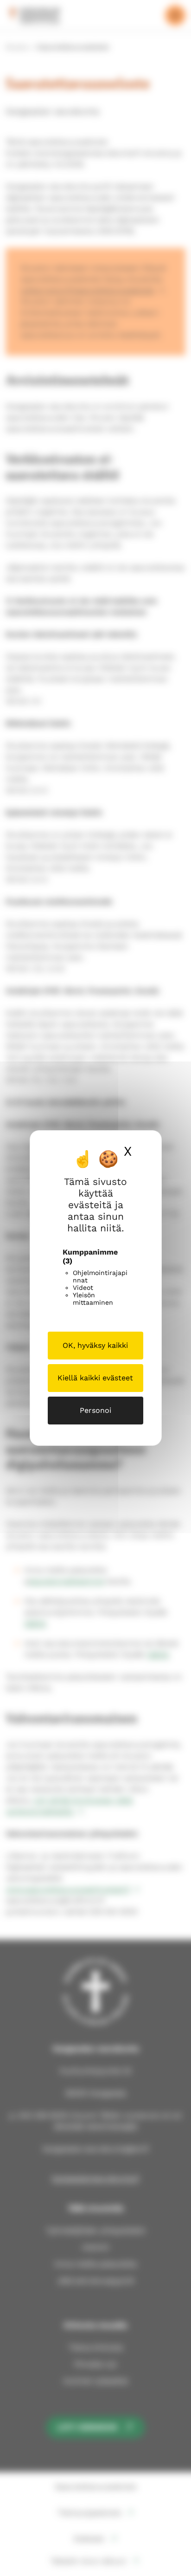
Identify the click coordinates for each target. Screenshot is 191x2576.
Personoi (95, 1410)
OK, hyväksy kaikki (95, 1345)
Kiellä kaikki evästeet (95, 1378)
